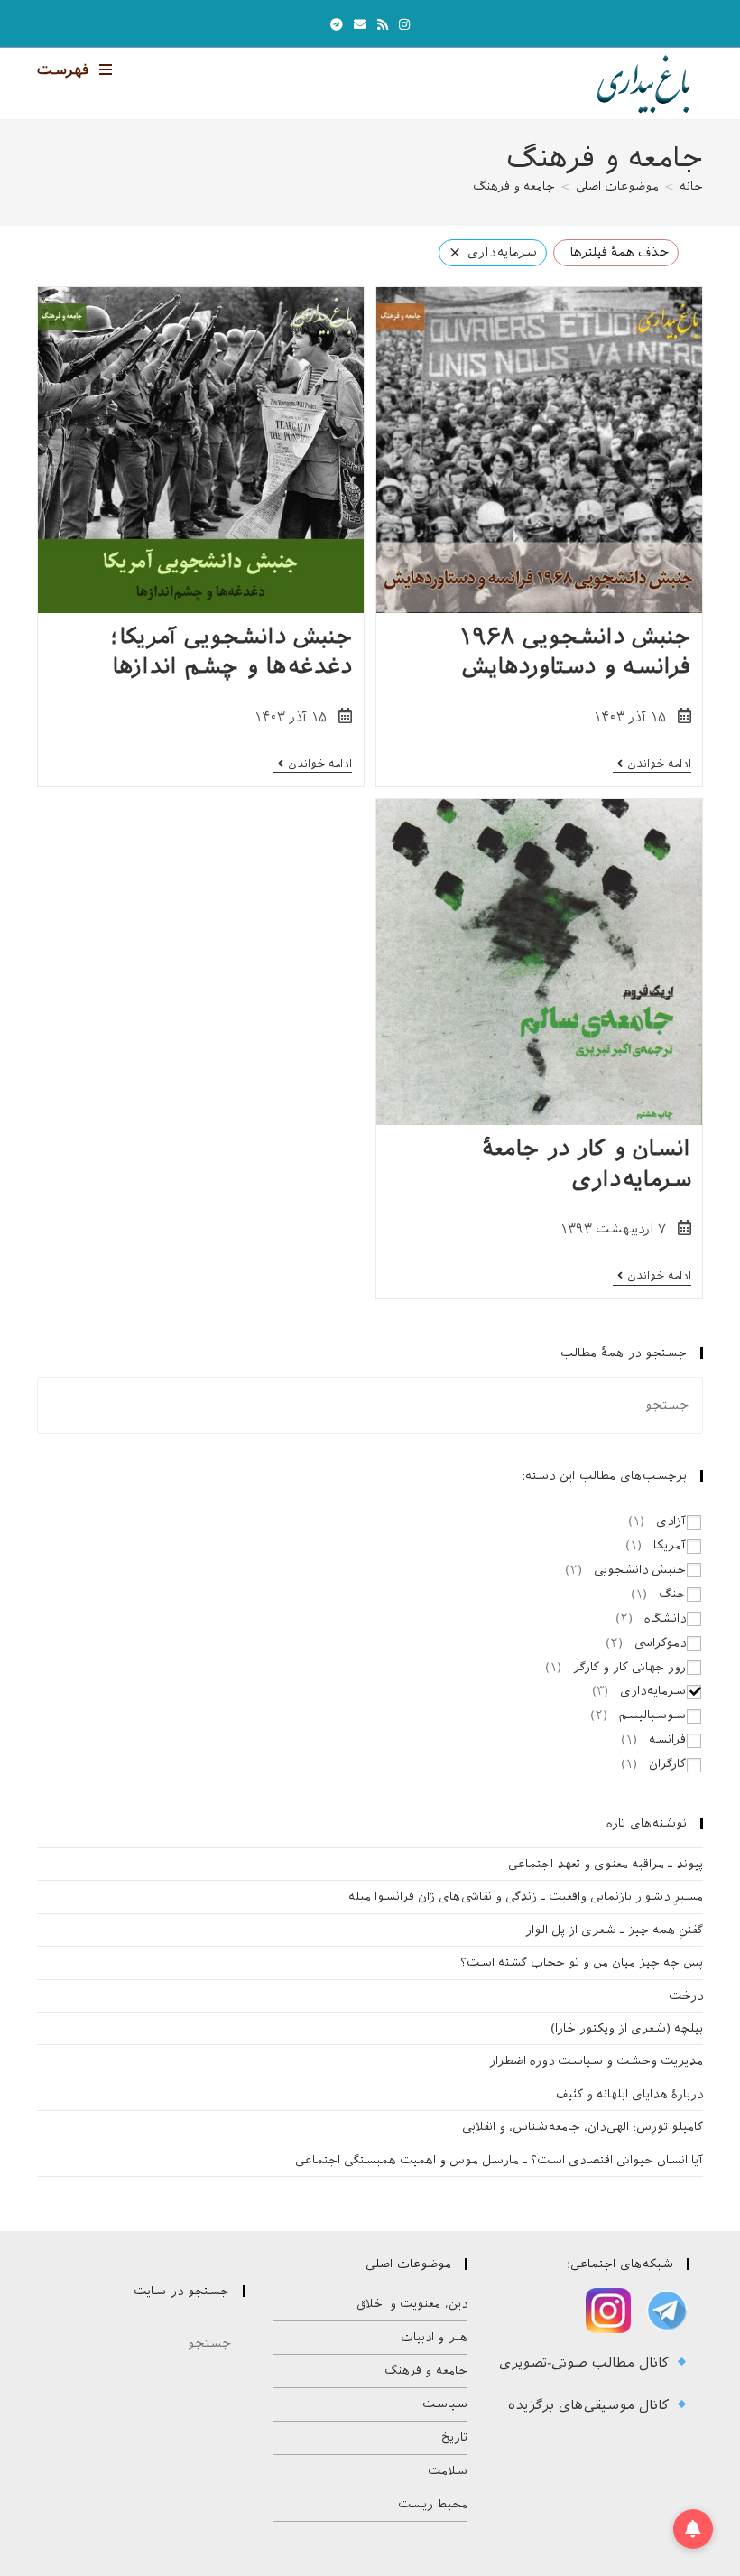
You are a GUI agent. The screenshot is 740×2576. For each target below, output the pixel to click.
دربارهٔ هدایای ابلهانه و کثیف (629, 2094)
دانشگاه (665, 1618)
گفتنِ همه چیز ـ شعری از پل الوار (614, 1930)
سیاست (445, 2404)
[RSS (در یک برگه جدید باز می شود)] (383, 25)
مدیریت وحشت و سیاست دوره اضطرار (596, 2061)
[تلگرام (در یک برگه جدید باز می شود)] (337, 25)
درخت (686, 1996)
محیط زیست (433, 2504)
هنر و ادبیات (434, 2337)
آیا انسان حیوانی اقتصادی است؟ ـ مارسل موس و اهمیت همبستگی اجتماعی (499, 2160)
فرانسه (667, 1739)
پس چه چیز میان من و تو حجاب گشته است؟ (582, 1962)
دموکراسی (660, 1643)
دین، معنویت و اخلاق (412, 2304)
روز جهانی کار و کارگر (629, 1667)
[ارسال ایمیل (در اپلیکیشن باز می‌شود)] (360, 25)
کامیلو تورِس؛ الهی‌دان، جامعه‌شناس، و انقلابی (583, 2127)
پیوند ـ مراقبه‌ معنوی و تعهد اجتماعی (606, 1864)
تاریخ (454, 2437)
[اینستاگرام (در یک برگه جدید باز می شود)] (404, 25)
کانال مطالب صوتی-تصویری (587, 2363)
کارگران (667, 1764)
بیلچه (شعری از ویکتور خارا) (627, 2028)
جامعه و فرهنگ (514, 186)
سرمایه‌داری (653, 1691)
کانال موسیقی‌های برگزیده (591, 2405)
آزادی (671, 1521)
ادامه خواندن (652, 765)
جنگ (672, 1594)
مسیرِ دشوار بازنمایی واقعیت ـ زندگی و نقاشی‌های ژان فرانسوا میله (526, 1897)
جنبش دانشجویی (640, 1570)
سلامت (448, 2471)
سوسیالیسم (652, 1715)
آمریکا (670, 1545)
